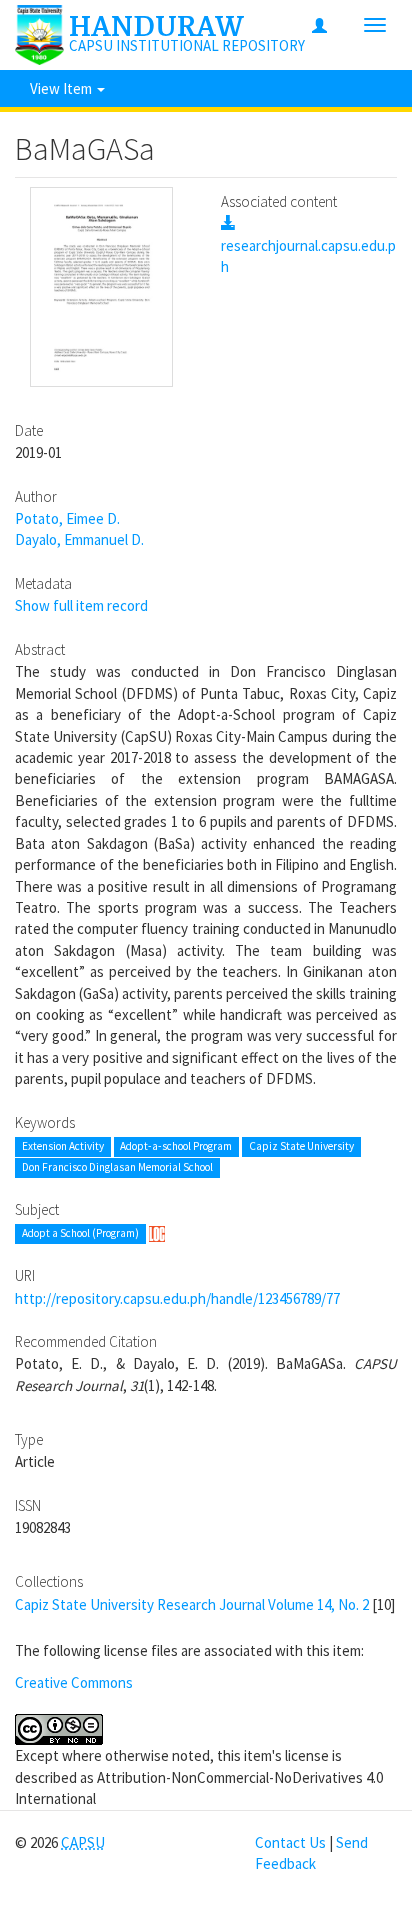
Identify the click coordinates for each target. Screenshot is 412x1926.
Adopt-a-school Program (176, 1146)
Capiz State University (301, 1146)
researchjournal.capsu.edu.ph (308, 256)
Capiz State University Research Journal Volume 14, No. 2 (192, 1604)
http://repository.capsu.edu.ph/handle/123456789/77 (177, 1298)
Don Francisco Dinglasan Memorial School (117, 1168)
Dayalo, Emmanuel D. (79, 539)
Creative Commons (74, 1682)
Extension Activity (63, 1146)
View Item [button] (62, 88)
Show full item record (81, 605)
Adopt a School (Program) (80, 1234)
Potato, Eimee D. (67, 518)
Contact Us (290, 1842)
